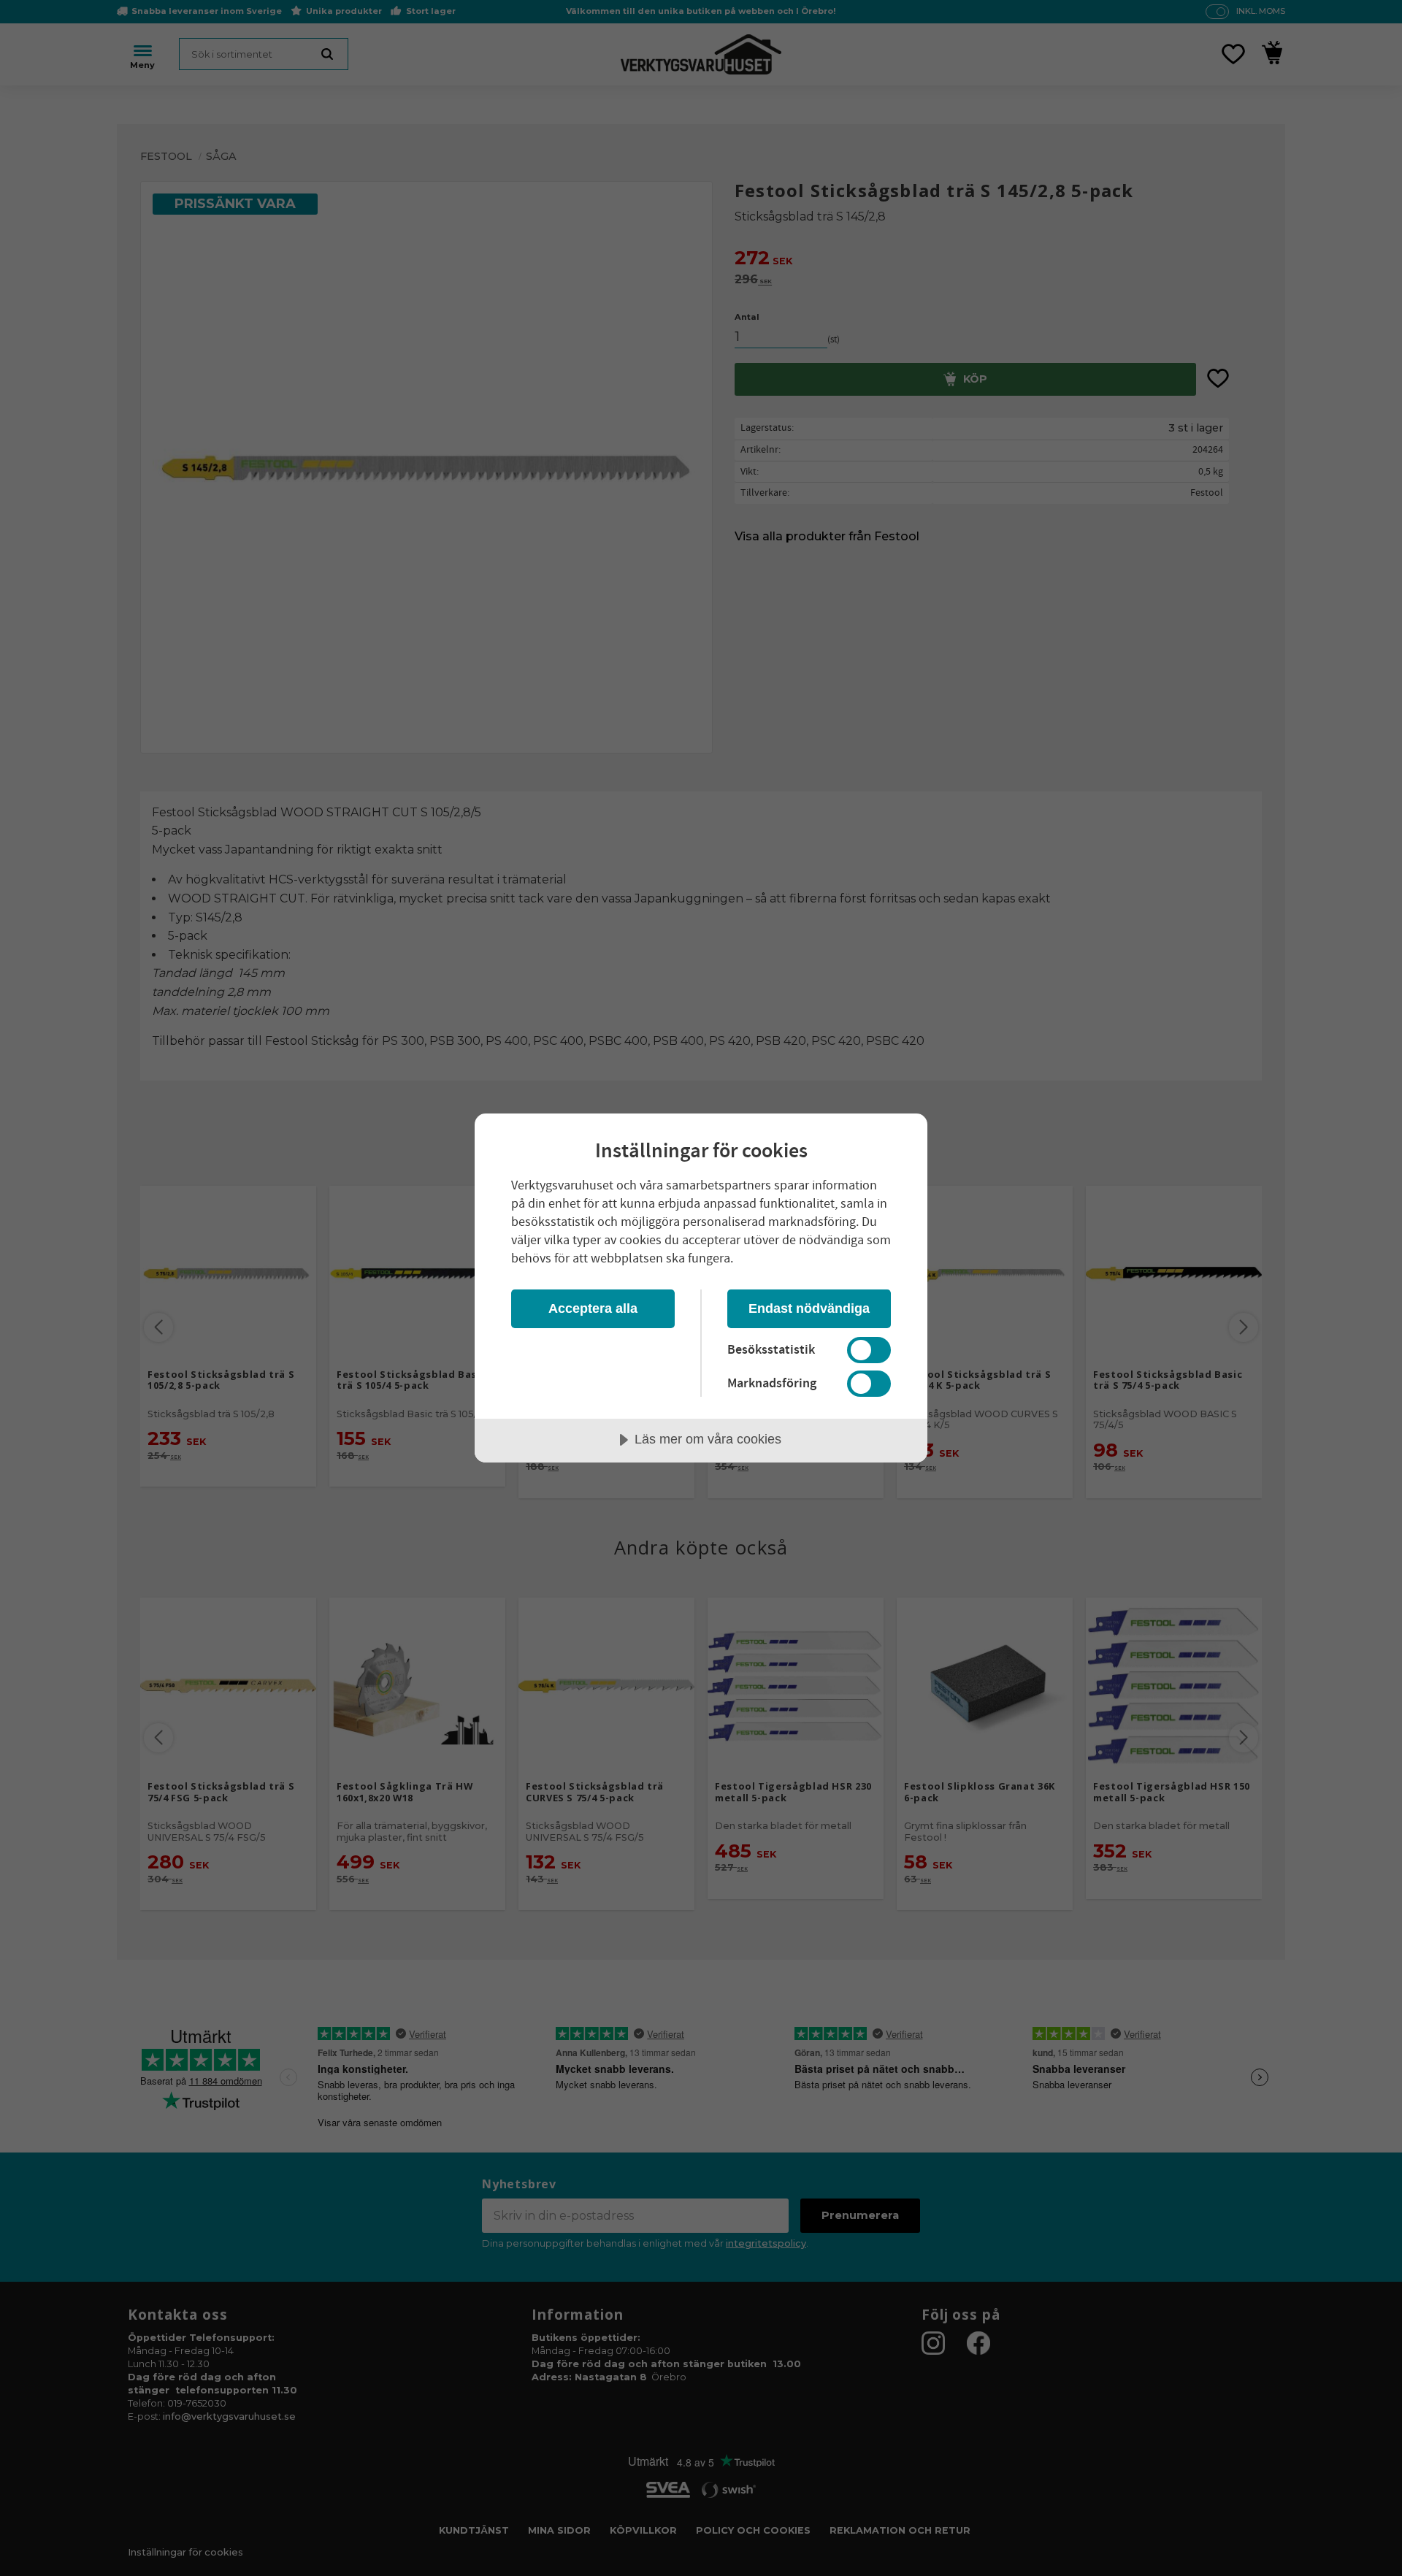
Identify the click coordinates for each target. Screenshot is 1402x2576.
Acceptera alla (593, 1308)
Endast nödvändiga (809, 1308)
